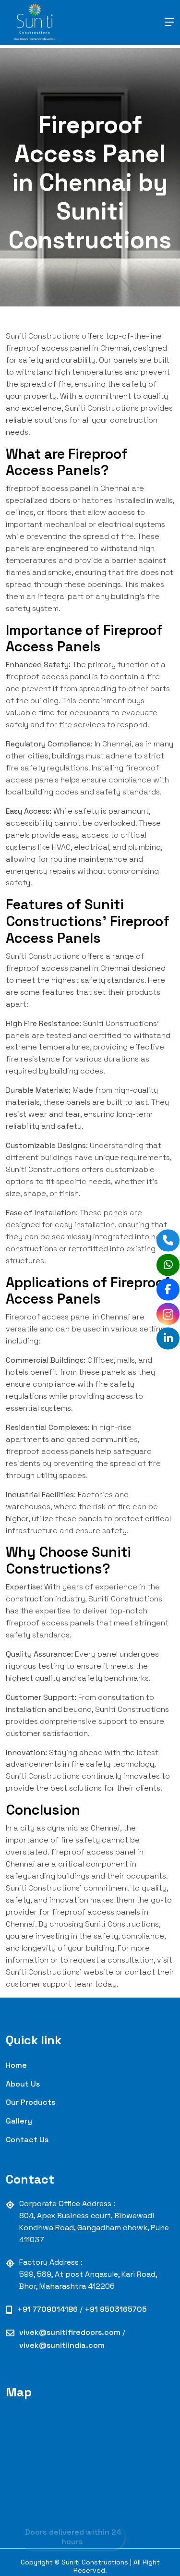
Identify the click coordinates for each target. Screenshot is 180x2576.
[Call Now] (168, 1240)
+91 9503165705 (116, 2309)
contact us (27, 2140)
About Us (23, 2084)
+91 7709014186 (48, 2309)
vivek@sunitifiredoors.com (71, 2332)
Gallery (19, 2121)
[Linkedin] (168, 1338)
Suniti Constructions (43, 336)
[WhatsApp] (168, 1264)
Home (16, 2065)
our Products (30, 2102)
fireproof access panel (48, 488)
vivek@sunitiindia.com (62, 2345)
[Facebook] (168, 1289)
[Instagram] (168, 1313)
